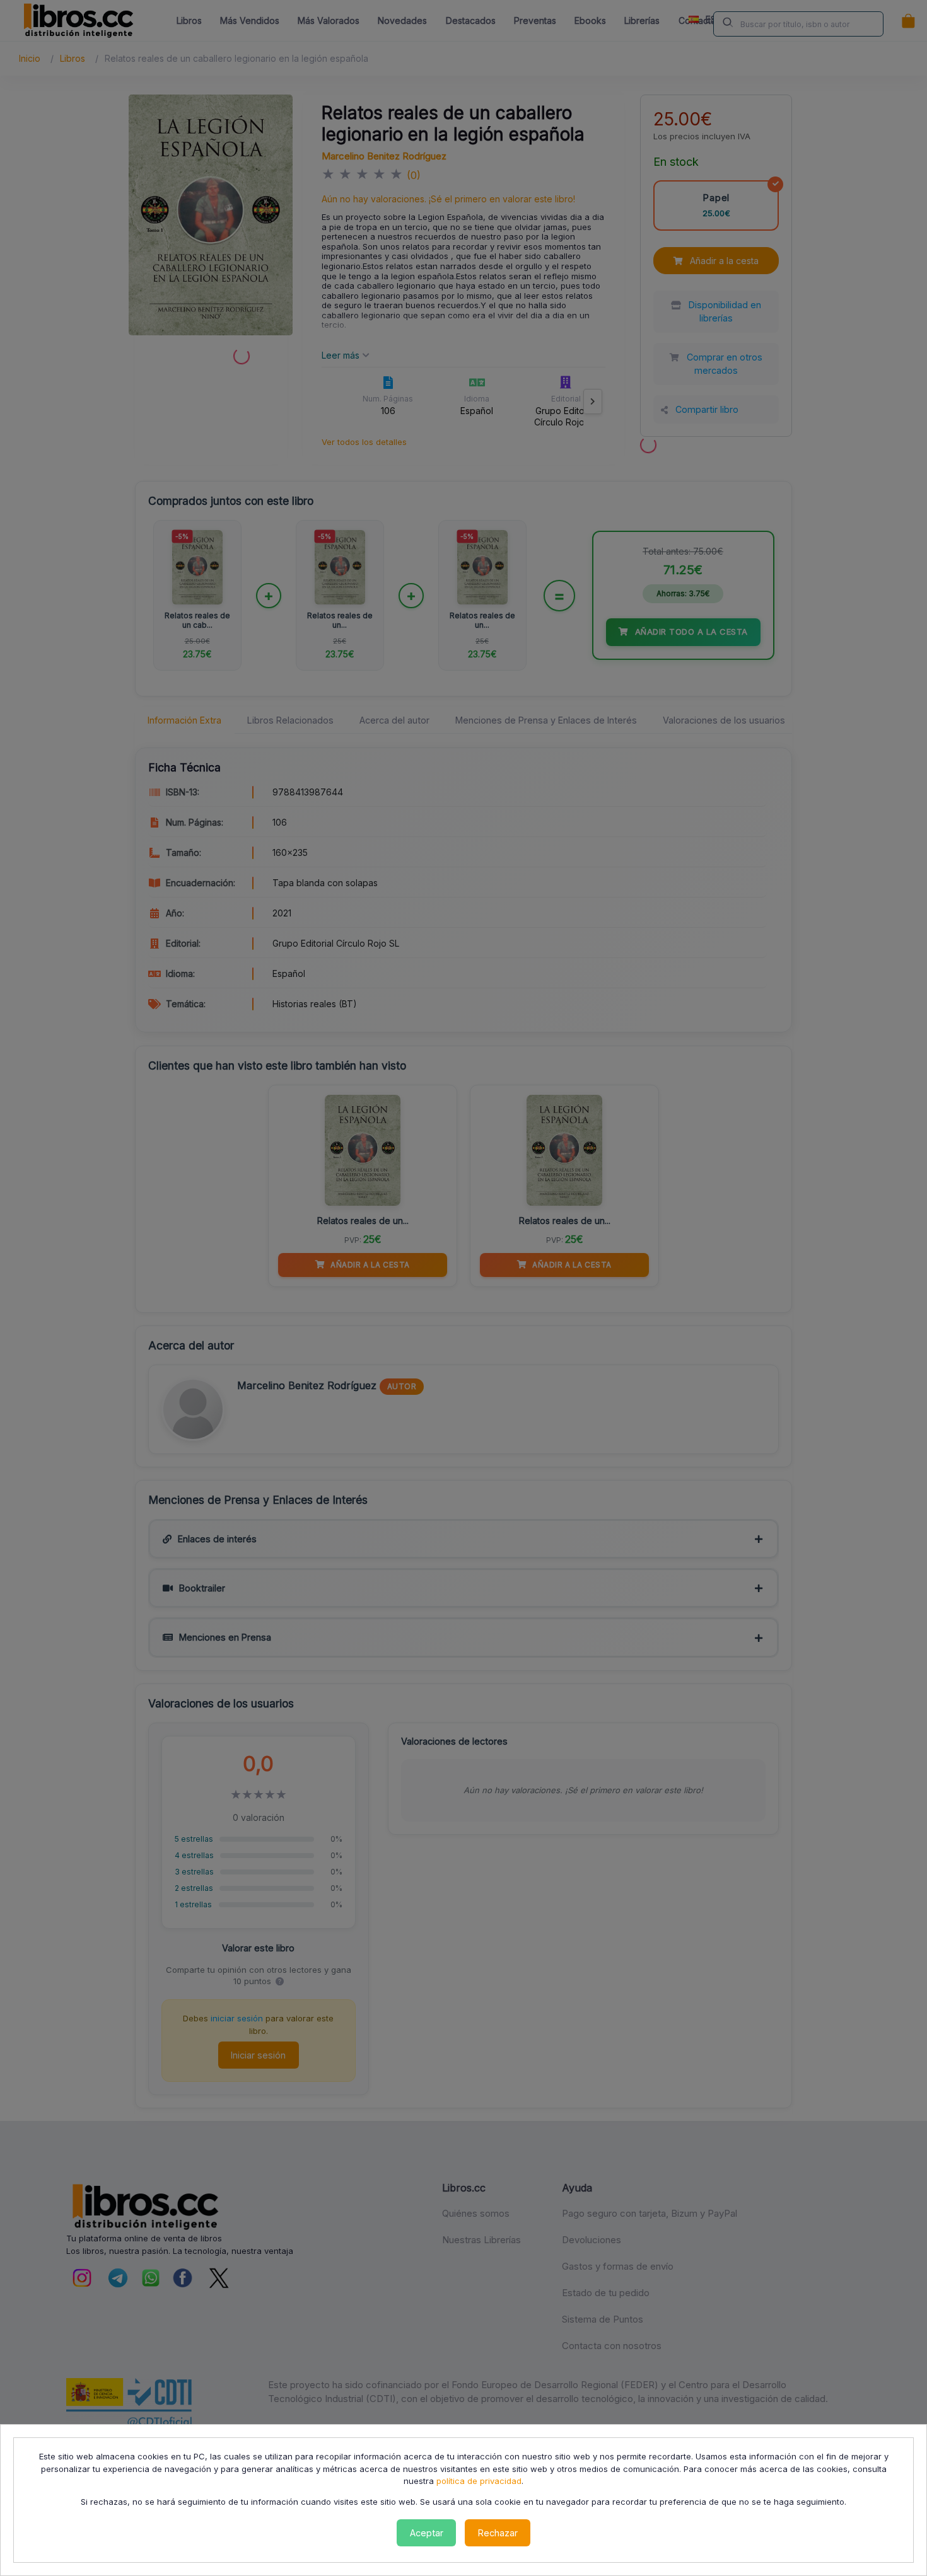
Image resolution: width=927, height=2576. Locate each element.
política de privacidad (479, 2481)
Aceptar (427, 2533)
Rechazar (498, 2533)
